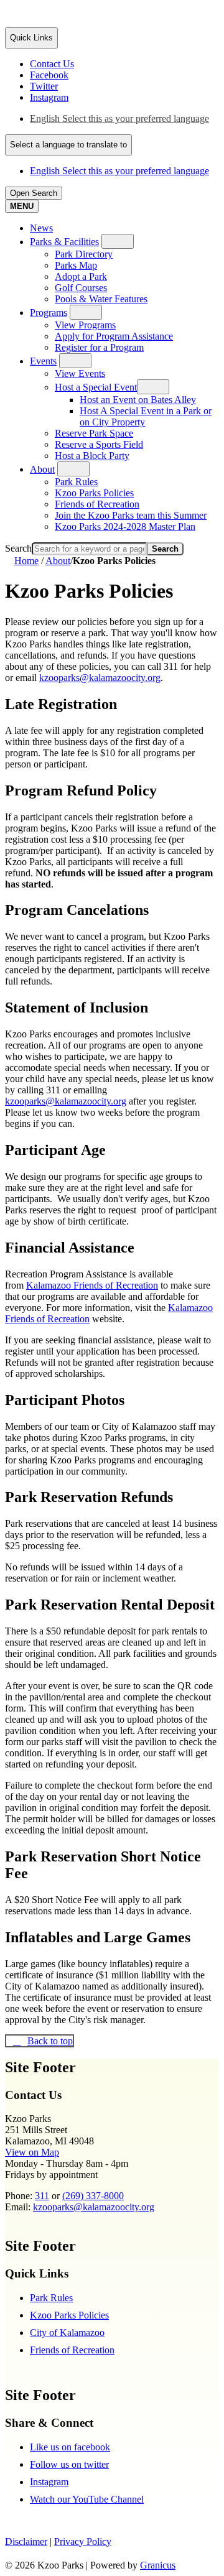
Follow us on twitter (69, 2464)
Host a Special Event (96, 387)
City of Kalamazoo (67, 2333)
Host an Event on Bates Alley (138, 400)
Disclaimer (26, 2541)
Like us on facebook (70, 2447)
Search (18, 548)
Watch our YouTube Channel (87, 2499)
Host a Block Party (92, 456)
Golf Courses (81, 288)
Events (43, 361)
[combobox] (68, 145)
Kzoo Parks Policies (94, 493)
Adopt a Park (81, 276)
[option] (124, 119)
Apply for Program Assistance (114, 336)
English (119, 118)
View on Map (32, 2152)
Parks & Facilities (64, 242)
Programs (49, 313)
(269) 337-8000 (93, 2196)
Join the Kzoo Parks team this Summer (131, 515)
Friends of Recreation (97, 504)
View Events (80, 373)
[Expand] (118, 241)
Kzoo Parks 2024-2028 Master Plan (125, 526)
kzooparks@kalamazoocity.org (100, 678)
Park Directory (84, 254)
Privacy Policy (83, 2541)
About (42, 469)
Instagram (49, 2482)
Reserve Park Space (94, 433)
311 (42, 2196)
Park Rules (76, 482)
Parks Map (76, 265)
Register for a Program (99, 347)
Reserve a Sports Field (99, 444)
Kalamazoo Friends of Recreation (92, 1285)
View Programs (85, 325)
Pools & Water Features (101, 299)
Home (26, 561)
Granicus (158, 2565)
